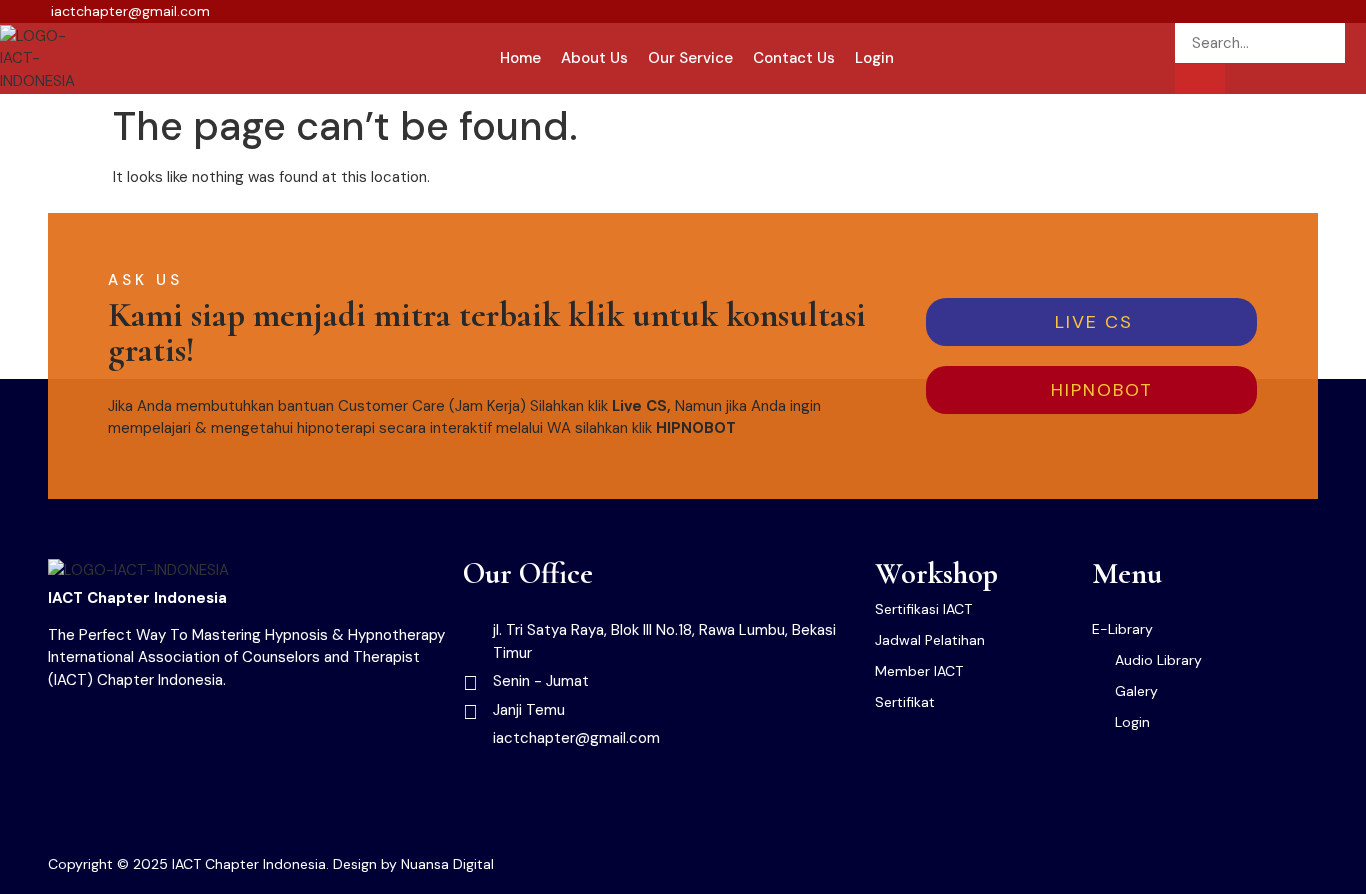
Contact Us (794, 58)
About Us (594, 58)
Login (874, 58)
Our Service (690, 58)
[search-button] (1200, 79)
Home (520, 58)
